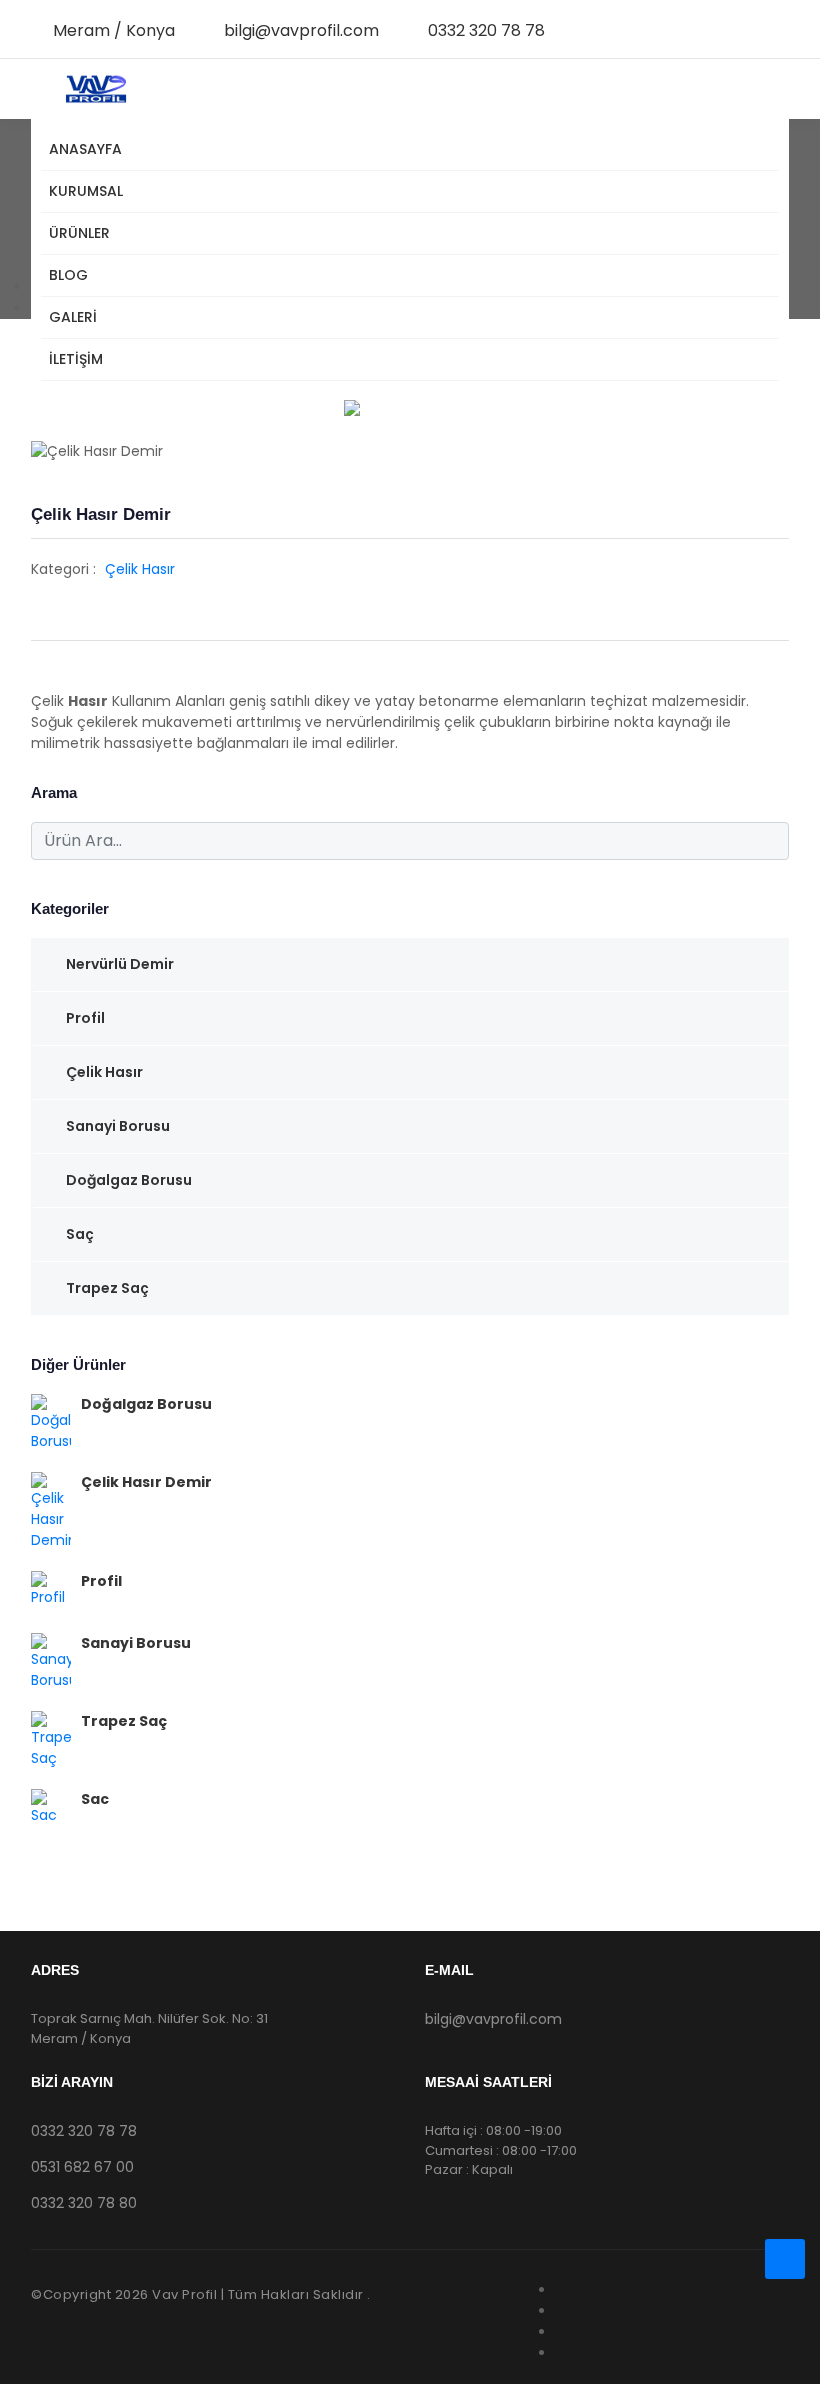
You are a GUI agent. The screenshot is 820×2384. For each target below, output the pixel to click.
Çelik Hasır (140, 569)
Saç (80, 1234)
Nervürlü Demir (120, 964)
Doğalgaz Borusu (129, 1180)
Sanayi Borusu (118, 1126)
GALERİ (73, 317)
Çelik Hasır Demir (146, 1482)
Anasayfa (85, 149)
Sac (95, 1799)
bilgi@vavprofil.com (301, 30)
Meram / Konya (114, 30)
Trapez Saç (107, 1288)
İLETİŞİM (76, 359)
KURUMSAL (86, 191)
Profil (85, 1018)
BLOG (68, 275)
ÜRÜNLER (79, 233)
